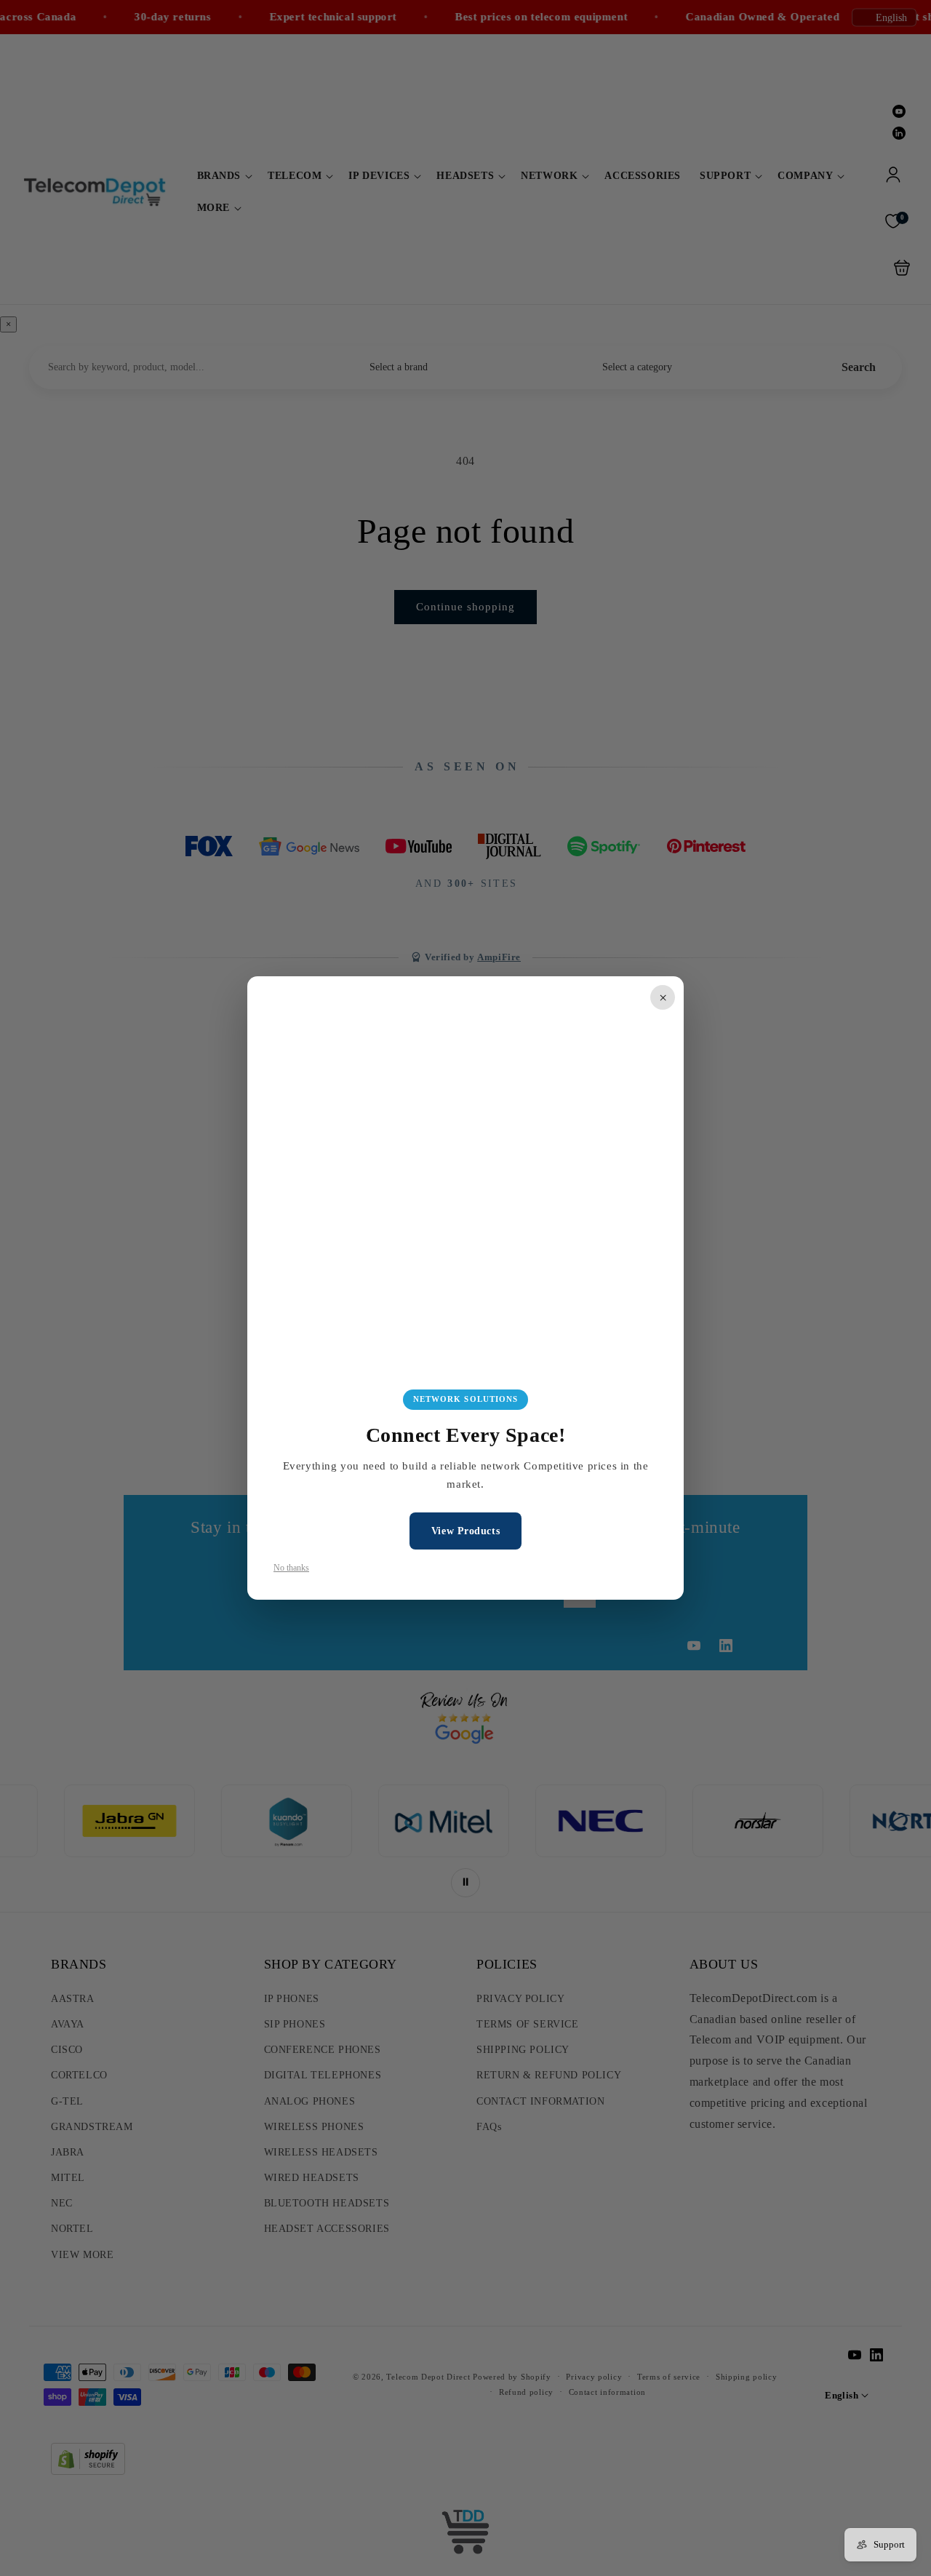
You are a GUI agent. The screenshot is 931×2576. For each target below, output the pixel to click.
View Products (465, 1531)
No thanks (291, 1568)
